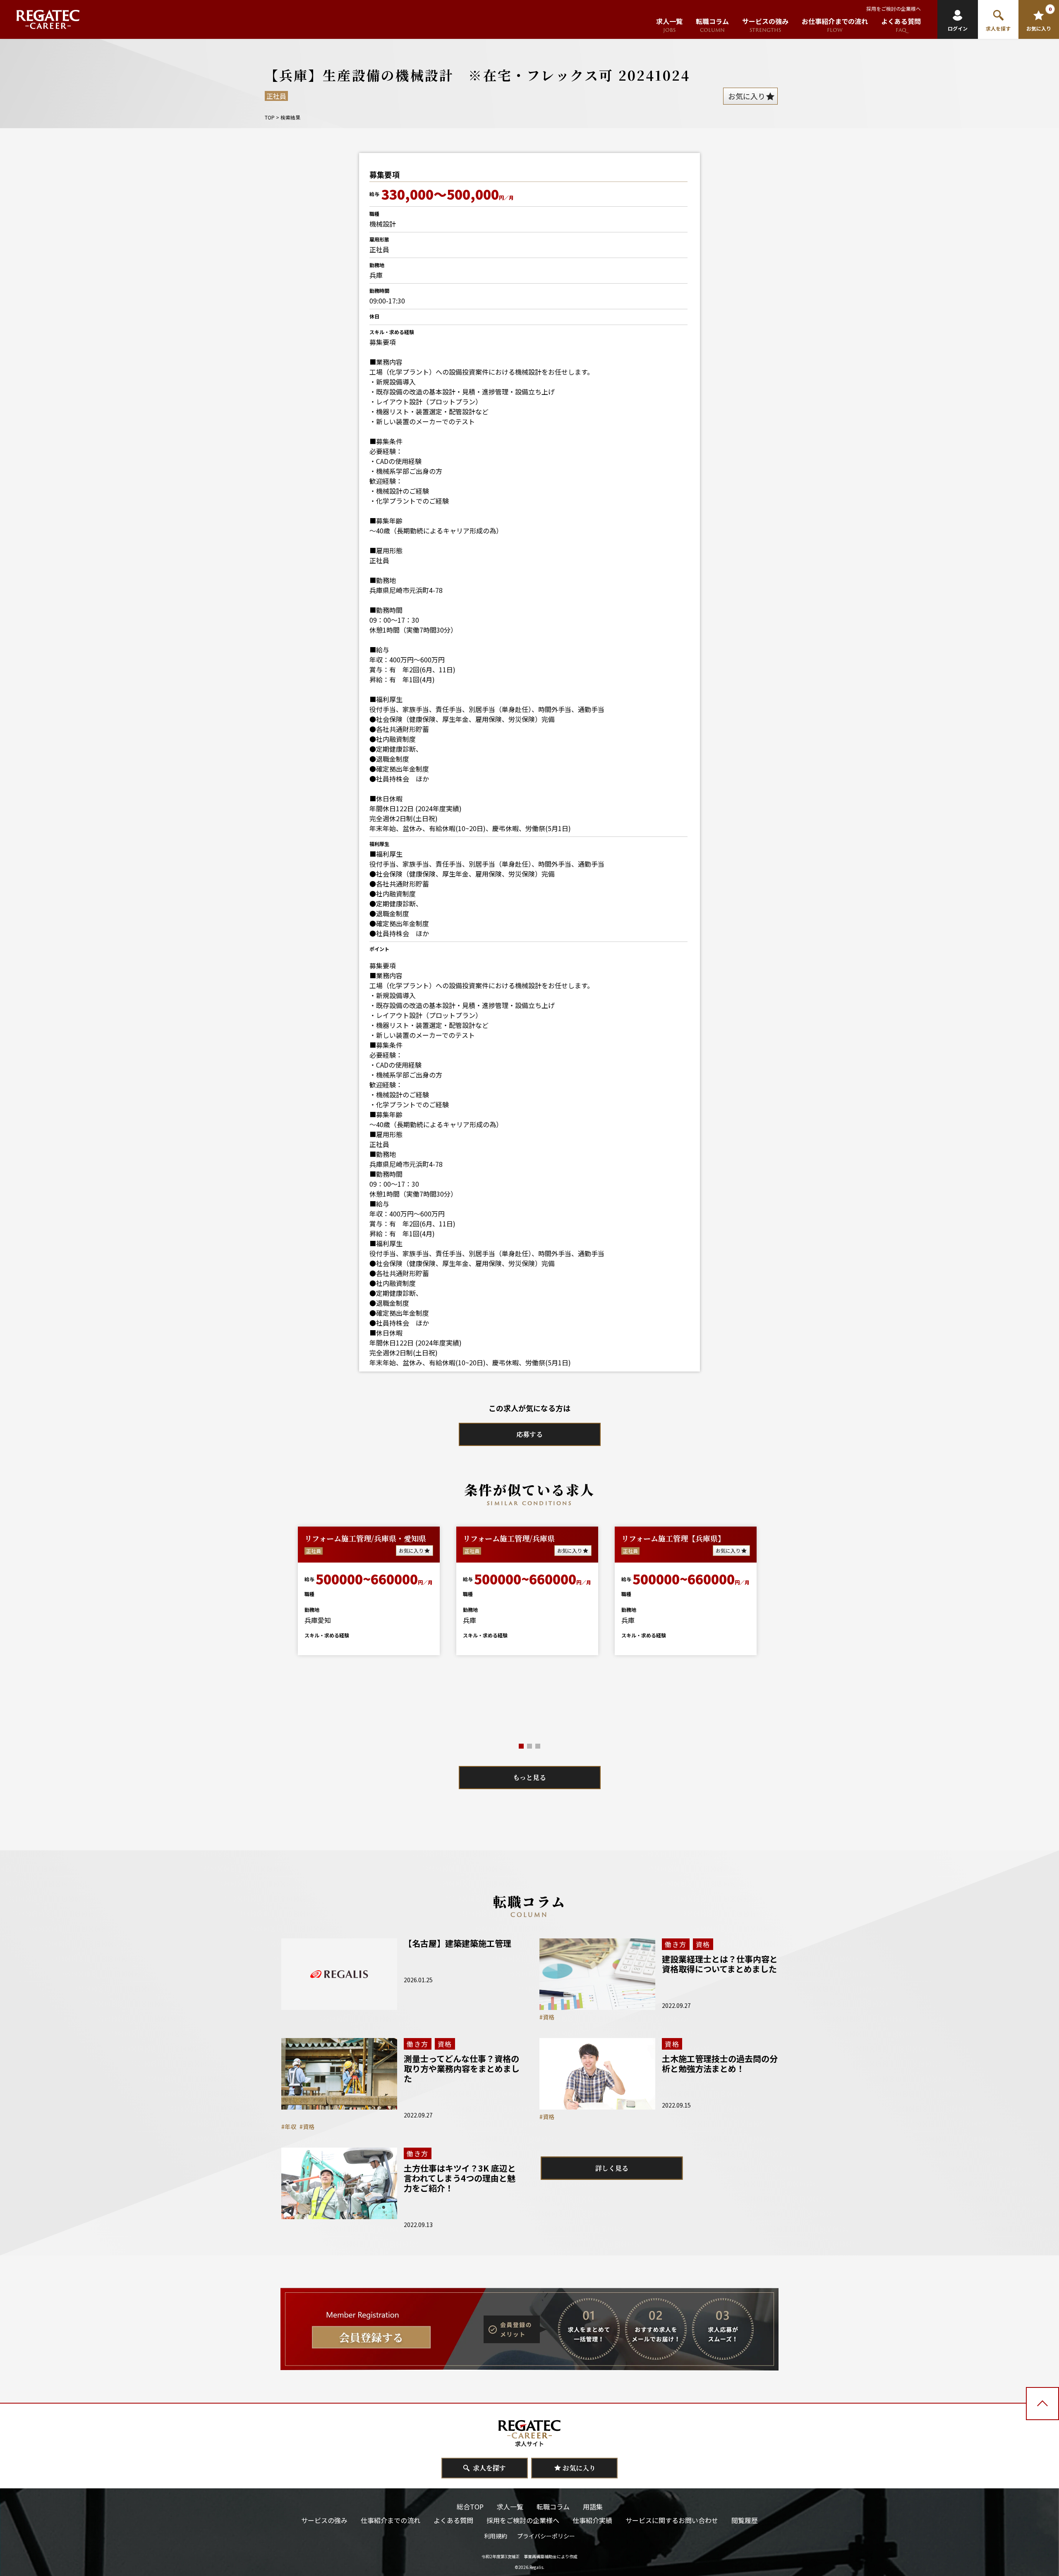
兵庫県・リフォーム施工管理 (511, 1538)
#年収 (289, 2127)
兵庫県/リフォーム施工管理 (350, 1538)
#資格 (547, 2017)
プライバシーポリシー (546, 2536)
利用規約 (496, 2536)
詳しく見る (612, 2168)
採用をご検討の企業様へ (894, 8)
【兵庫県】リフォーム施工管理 (673, 1538)
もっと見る (529, 1777)
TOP (270, 117)
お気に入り (411, 1550)
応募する (529, 1434)
